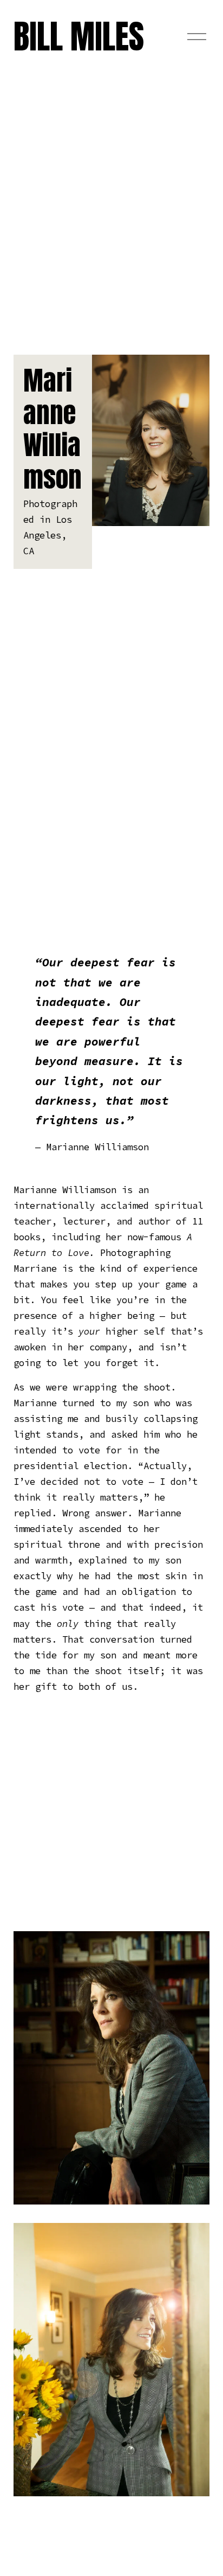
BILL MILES (79, 36)
